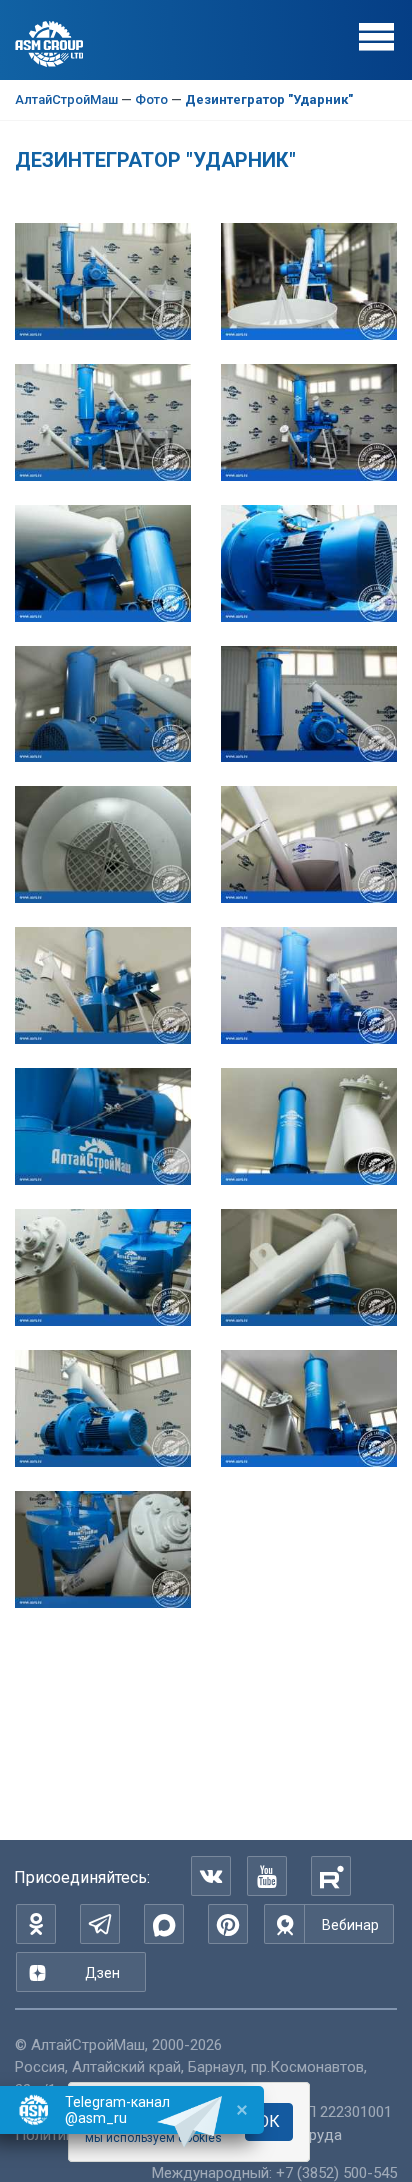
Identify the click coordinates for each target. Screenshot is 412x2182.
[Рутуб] (331, 1876)
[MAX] (164, 1924)
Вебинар (350, 1925)
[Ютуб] (267, 1876)
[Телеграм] (100, 1924)
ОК (269, 2121)
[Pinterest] (228, 1924)
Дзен (102, 1973)
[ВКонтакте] (211, 1876)
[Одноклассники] (36, 1924)
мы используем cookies (153, 2138)
